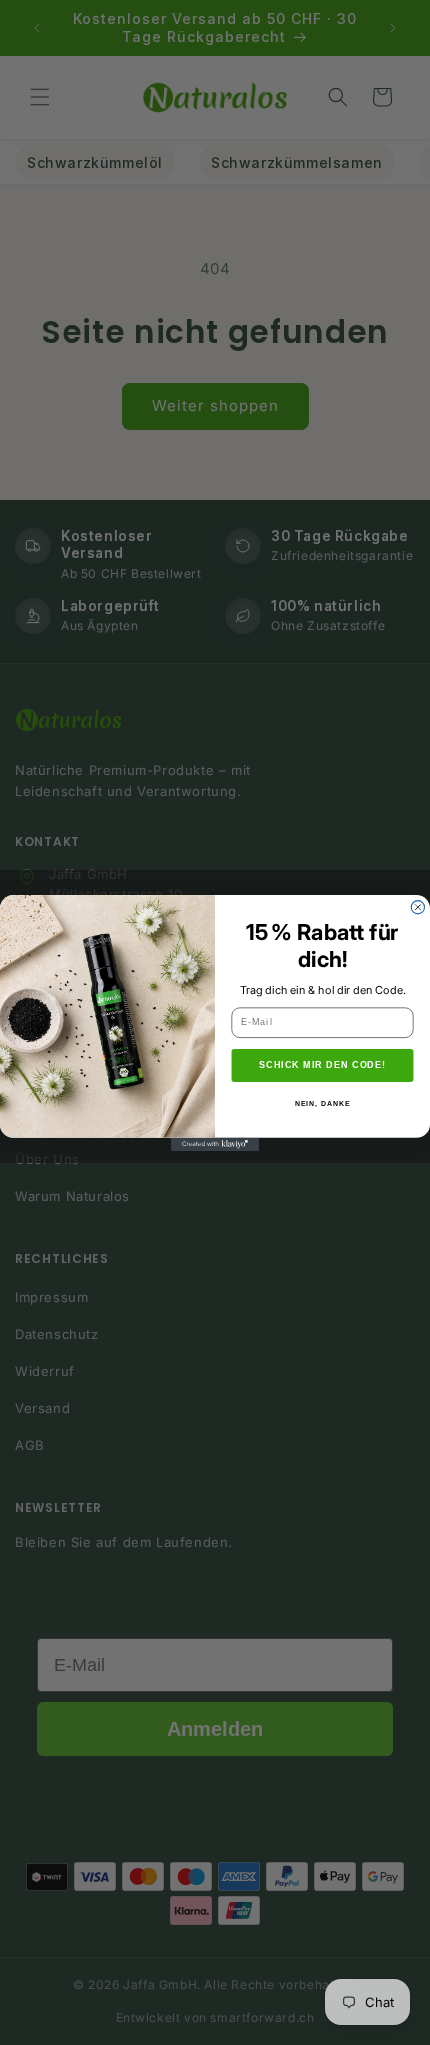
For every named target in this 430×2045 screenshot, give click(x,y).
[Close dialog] (417, 906)
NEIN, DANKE (323, 1103)
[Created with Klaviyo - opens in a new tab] (215, 1143)
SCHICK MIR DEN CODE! (322, 1064)
